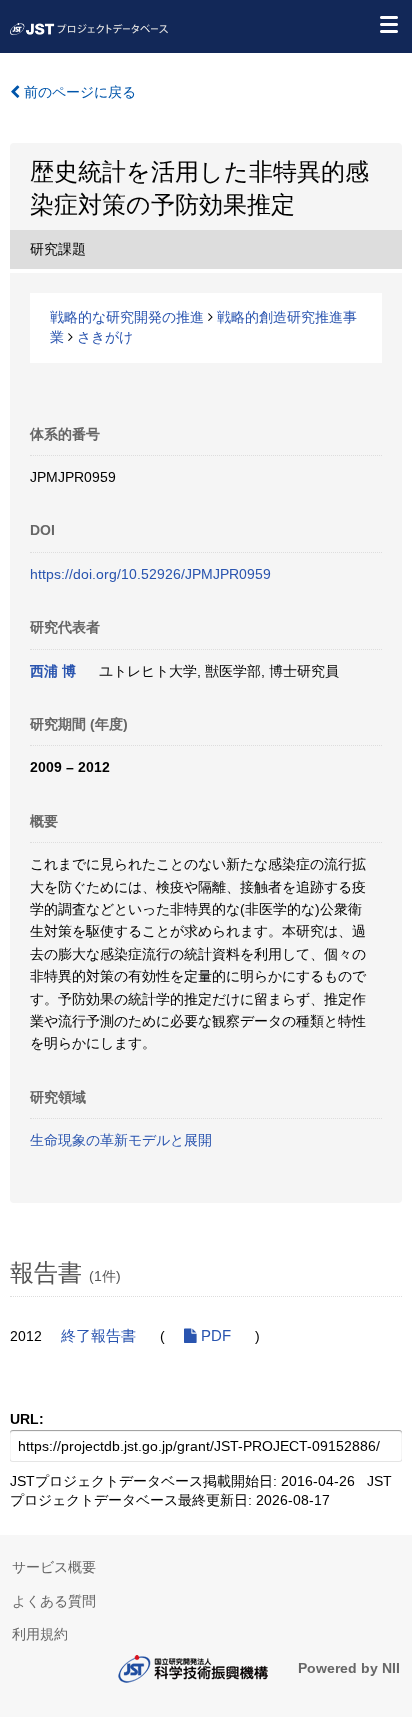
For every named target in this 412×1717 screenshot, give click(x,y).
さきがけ (105, 337)
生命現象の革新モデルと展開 (121, 1140)
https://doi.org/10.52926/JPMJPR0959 (150, 574)
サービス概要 (54, 1567)
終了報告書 (98, 1336)
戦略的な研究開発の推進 (127, 317)
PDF (214, 1336)
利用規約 (40, 1634)
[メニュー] (388, 24)
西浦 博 (53, 671)
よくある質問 (54, 1601)
